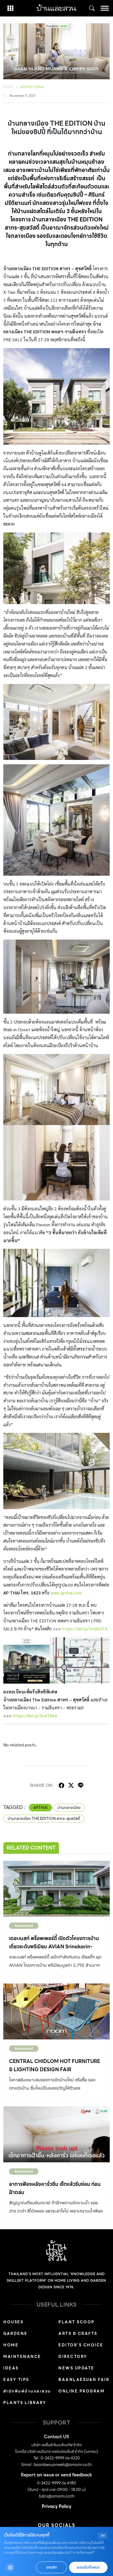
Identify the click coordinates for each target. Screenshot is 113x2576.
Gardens (15, 2333)
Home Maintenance (22, 2351)
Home (9, 87)
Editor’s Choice (81, 2345)
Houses (13, 2322)
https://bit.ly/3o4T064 (35, 1716)
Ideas (11, 2368)
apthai (40, 1808)
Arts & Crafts (78, 2333)
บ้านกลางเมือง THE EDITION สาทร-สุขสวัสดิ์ (44, 1819)
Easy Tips (16, 2380)
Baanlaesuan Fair (84, 2380)
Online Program (81, 2391)
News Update (76, 2368)
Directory (73, 2357)
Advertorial (33, 87)
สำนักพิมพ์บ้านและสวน (27, 2391)
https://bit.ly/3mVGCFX (85, 1629)
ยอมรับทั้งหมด (88, 2567)
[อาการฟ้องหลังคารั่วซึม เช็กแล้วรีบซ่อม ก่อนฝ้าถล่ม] (56, 2134)
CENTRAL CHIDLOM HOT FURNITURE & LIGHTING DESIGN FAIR (55, 2065)
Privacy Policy (56, 2506)
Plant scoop (77, 2322)
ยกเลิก (52, 2567)
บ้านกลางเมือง (69, 1808)
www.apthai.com (66, 1593)
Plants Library (25, 2403)
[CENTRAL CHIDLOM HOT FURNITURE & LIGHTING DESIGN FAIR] (56, 2011)
